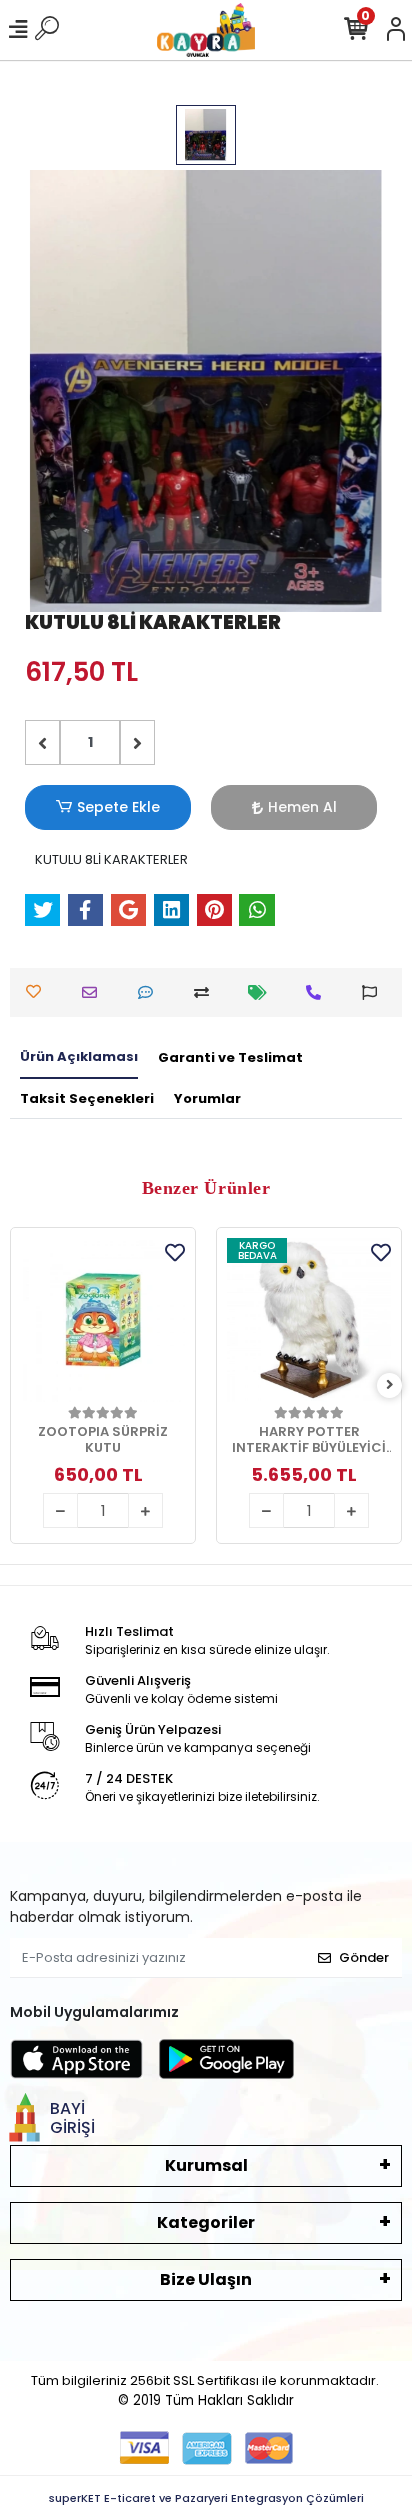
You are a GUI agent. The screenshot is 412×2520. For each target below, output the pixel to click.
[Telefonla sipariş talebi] (318, 992)
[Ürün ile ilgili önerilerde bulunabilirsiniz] (374, 992)
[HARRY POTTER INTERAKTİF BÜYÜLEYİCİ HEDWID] (309, 1320)
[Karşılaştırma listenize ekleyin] (206, 992)
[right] (390, 1385)
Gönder (364, 1957)
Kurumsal (206, 2165)
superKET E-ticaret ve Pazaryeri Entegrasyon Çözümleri (206, 2498)
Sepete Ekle (118, 807)
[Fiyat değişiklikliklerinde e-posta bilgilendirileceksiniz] (262, 992)
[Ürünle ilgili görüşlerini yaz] (150, 992)
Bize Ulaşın (206, 2279)
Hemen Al (302, 807)
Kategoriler (206, 2222)
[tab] (79, 1058)
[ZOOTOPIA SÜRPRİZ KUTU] (103, 1320)
